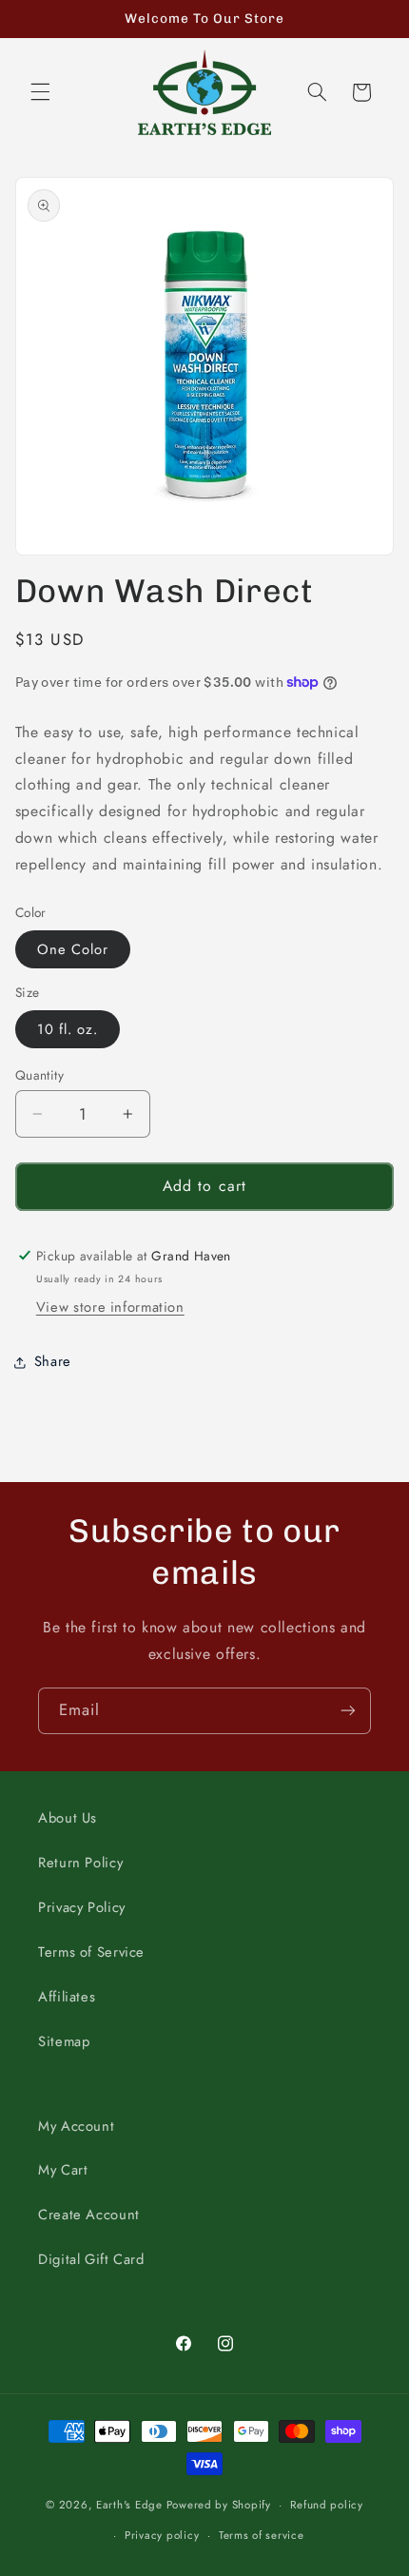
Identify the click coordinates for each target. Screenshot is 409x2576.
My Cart (63, 2170)
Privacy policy (162, 2535)
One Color (73, 949)
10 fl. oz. (68, 1029)
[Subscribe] (348, 1711)
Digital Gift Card (91, 2259)
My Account (76, 2126)
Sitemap (64, 2041)
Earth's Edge (129, 2505)
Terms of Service (91, 1952)
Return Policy (80, 1863)
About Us (68, 1818)
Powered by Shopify (219, 2505)
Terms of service (262, 2535)
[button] (40, 92)
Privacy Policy (82, 1907)
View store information (110, 1307)
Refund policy (327, 2505)
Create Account (89, 2215)
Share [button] (53, 1361)
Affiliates (67, 1997)
